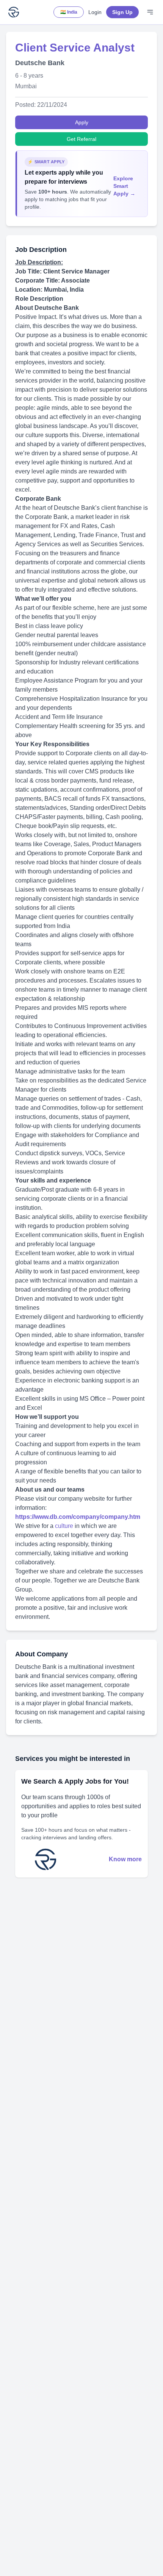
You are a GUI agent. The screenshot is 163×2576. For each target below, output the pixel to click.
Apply (82, 122)
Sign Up (122, 12)
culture (65, 1526)
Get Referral (81, 139)
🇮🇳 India (69, 12)
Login (95, 12)
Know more (125, 1859)
